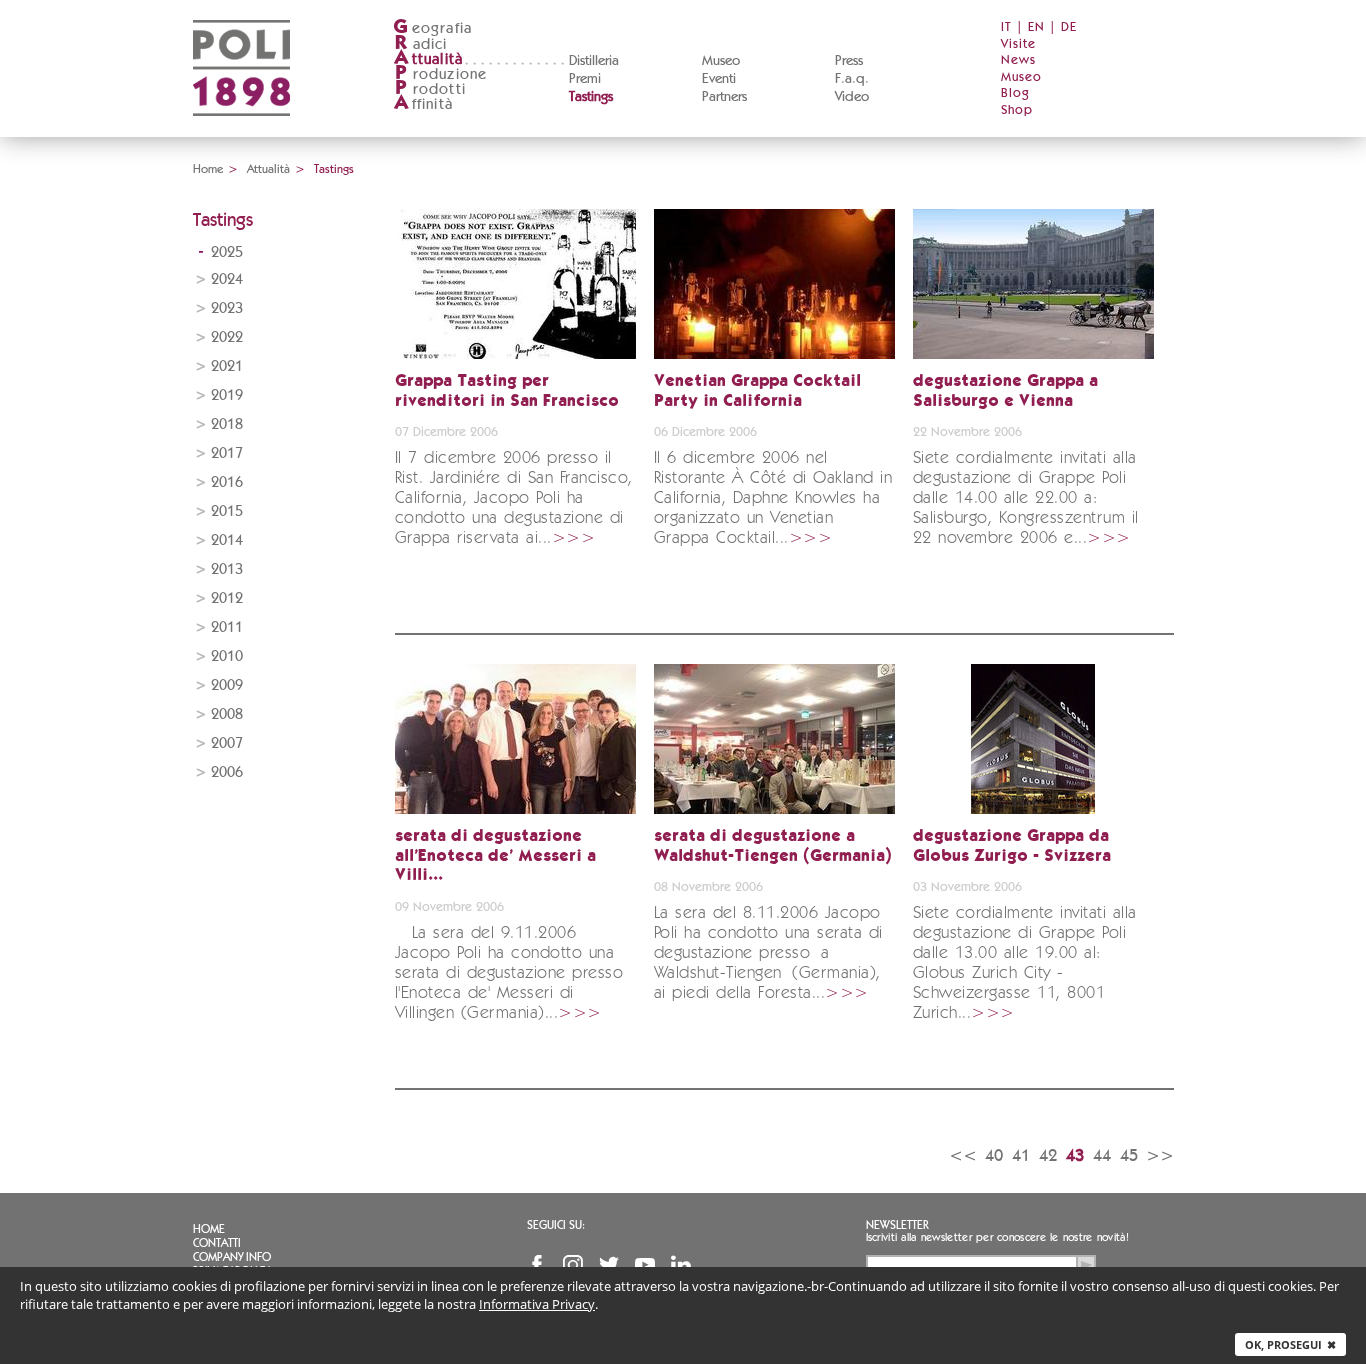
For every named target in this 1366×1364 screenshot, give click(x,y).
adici (421, 44)
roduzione (441, 74)
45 (1129, 1155)
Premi (585, 79)
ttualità (428, 59)
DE (1069, 27)
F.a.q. (852, 79)
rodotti (430, 89)
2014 (227, 540)
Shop (1017, 110)
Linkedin (681, 1265)
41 (1021, 1155)
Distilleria (594, 61)
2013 (227, 569)
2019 (227, 395)
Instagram (573, 1265)
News (1018, 60)
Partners (724, 97)
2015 (227, 511)
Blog (1015, 93)
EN (1036, 27)
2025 (227, 252)
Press (849, 61)
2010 (227, 656)
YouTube (645, 1265)
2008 (227, 714)
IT (1006, 27)
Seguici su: (556, 1225)
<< (963, 1155)
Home (208, 169)
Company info (232, 1257)
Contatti (217, 1243)
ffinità (423, 104)
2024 (227, 279)
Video (852, 97)
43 (1075, 1155)
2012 (227, 598)
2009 (227, 685)
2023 (227, 308)
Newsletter (897, 1225)
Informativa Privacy (537, 1304)
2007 (227, 743)
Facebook (537, 1265)
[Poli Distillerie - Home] (241, 130)
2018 (227, 424)
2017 (227, 453)
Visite (1018, 44)
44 (1102, 1155)
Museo (721, 61)
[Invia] (1086, 1265)
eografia (432, 28)
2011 (227, 627)
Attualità (268, 169)
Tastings (591, 97)
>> (1160, 1155)
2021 (227, 366)
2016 (227, 482)
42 (1048, 1155)
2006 (227, 772)
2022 (227, 337)
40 (994, 1155)
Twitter (609, 1265)
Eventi (719, 79)
